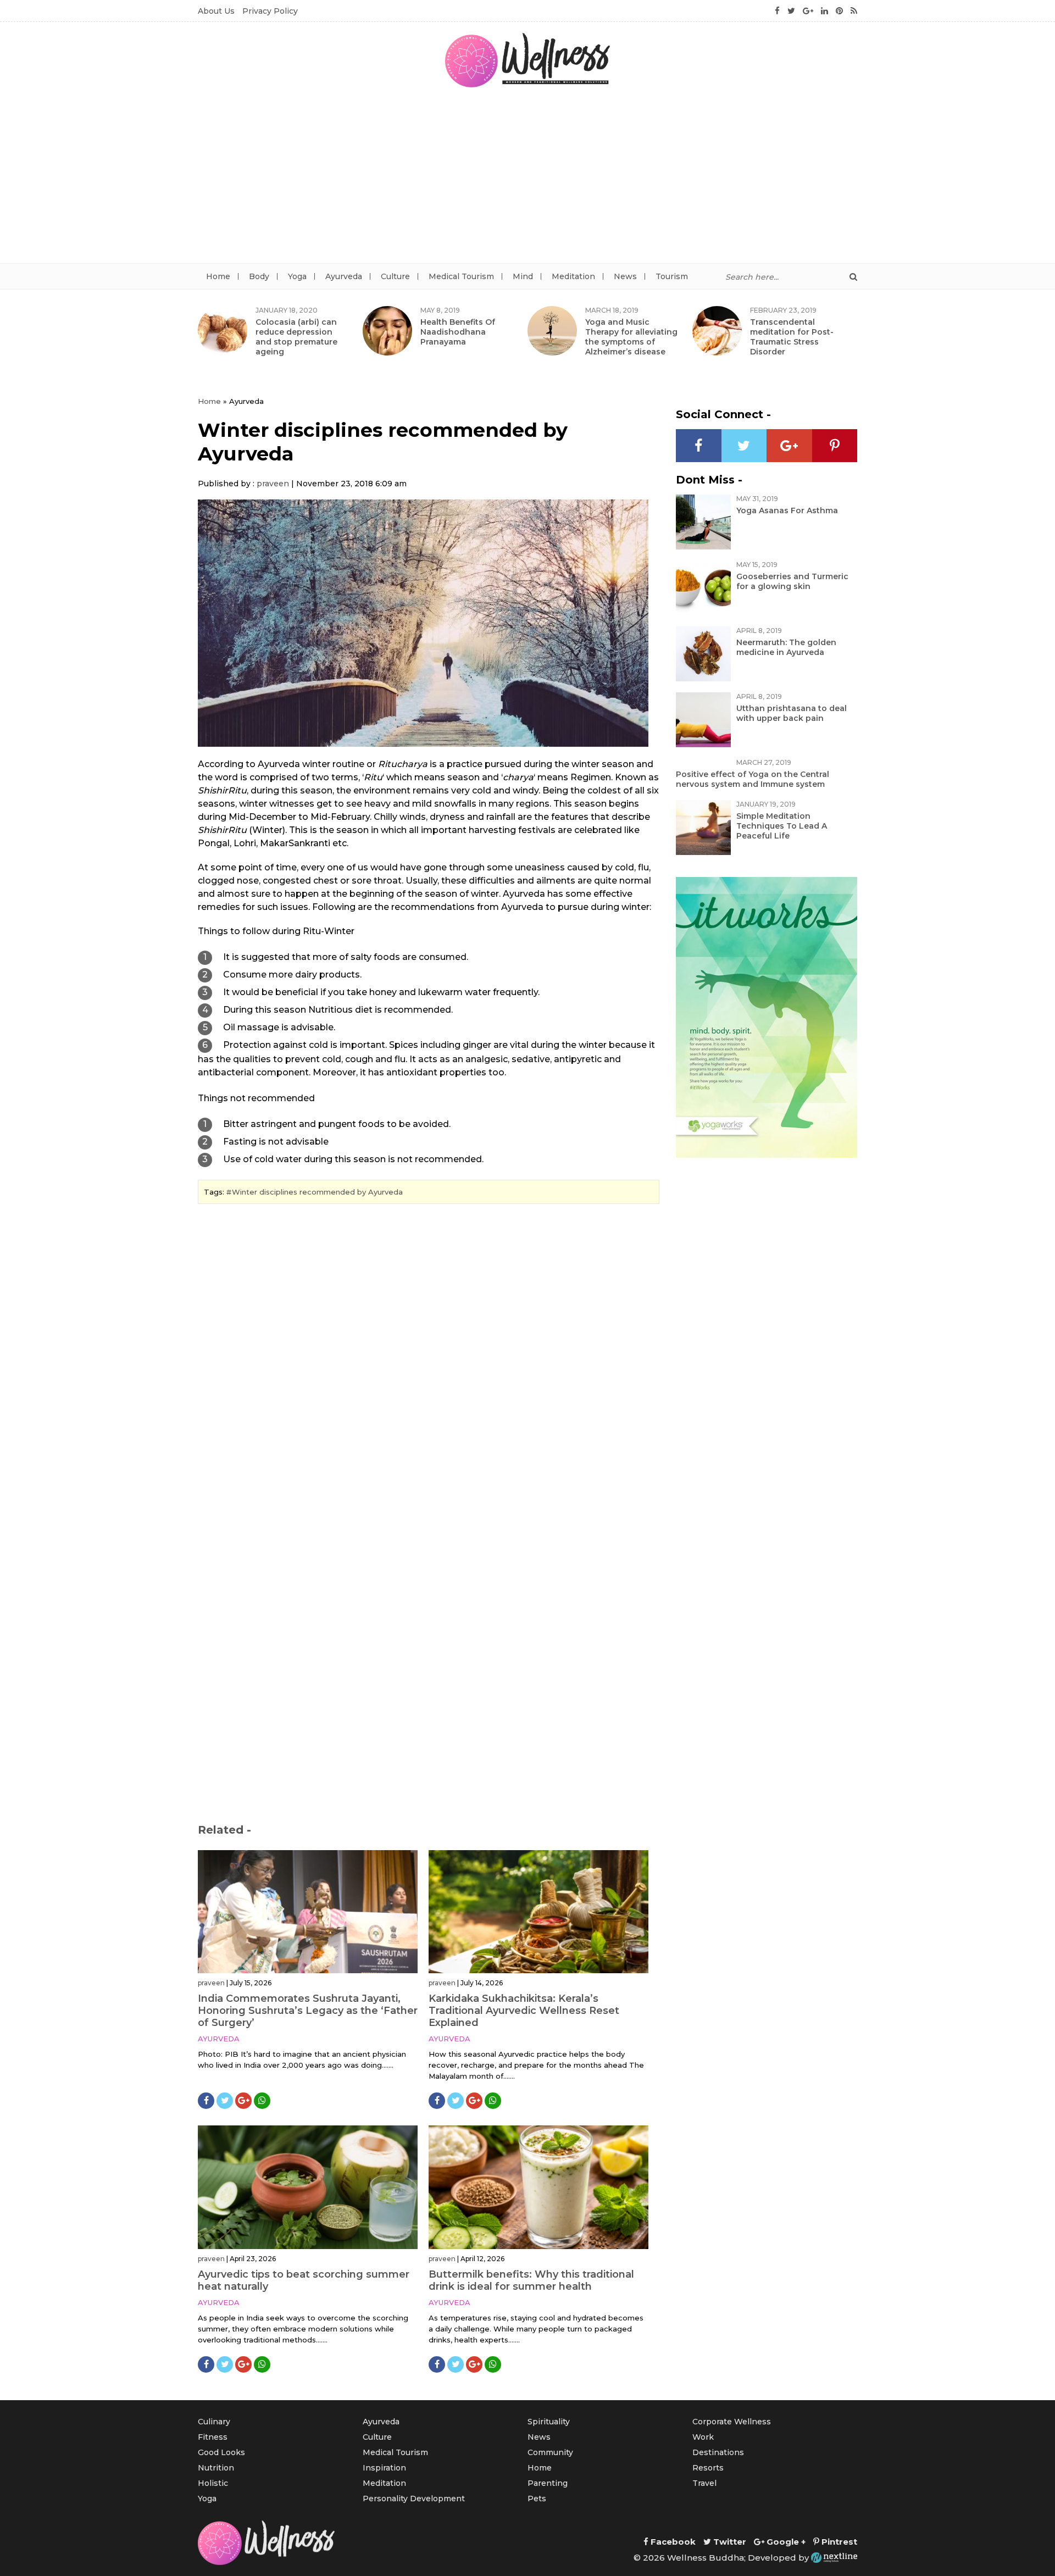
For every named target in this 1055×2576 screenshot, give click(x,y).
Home (218, 276)
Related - (224, 1830)
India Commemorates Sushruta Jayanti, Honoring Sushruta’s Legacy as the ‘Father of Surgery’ (308, 2011)
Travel (704, 2483)
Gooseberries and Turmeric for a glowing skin (792, 581)
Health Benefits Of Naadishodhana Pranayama (458, 332)
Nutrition (216, 2468)
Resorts (708, 2468)
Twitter (729, 2542)
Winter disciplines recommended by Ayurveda (317, 1192)
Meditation (573, 276)
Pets (537, 2499)
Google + (785, 2542)
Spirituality (549, 2422)
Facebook (672, 2542)
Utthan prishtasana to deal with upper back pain (792, 713)
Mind (523, 276)
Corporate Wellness (732, 2422)
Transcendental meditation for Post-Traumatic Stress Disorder (792, 337)
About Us (216, 11)
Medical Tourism (461, 276)
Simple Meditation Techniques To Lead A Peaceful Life (782, 826)
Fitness (213, 2437)
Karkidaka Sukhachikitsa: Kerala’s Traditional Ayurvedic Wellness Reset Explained (524, 2011)
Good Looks (221, 2452)
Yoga (297, 276)
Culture (395, 276)
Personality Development (414, 2499)
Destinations (718, 2452)
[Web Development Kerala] (834, 2558)
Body (259, 276)
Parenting (548, 2483)
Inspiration (384, 2468)
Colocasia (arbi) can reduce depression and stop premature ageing (296, 337)
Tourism (672, 276)
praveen (273, 484)
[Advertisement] (527, 181)
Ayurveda (344, 276)
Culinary (214, 2422)
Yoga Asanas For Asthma (787, 510)
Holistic (213, 2483)
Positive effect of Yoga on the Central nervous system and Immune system (753, 779)
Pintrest (838, 2542)
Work (703, 2437)
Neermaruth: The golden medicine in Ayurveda (786, 647)
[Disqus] (429, 1363)
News (625, 276)
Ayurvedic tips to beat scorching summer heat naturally (304, 2280)
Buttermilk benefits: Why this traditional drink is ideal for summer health (531, 2280)
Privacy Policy (270, 11)
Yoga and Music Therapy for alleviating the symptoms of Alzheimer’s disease (631, 337)
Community (550, 2452)
